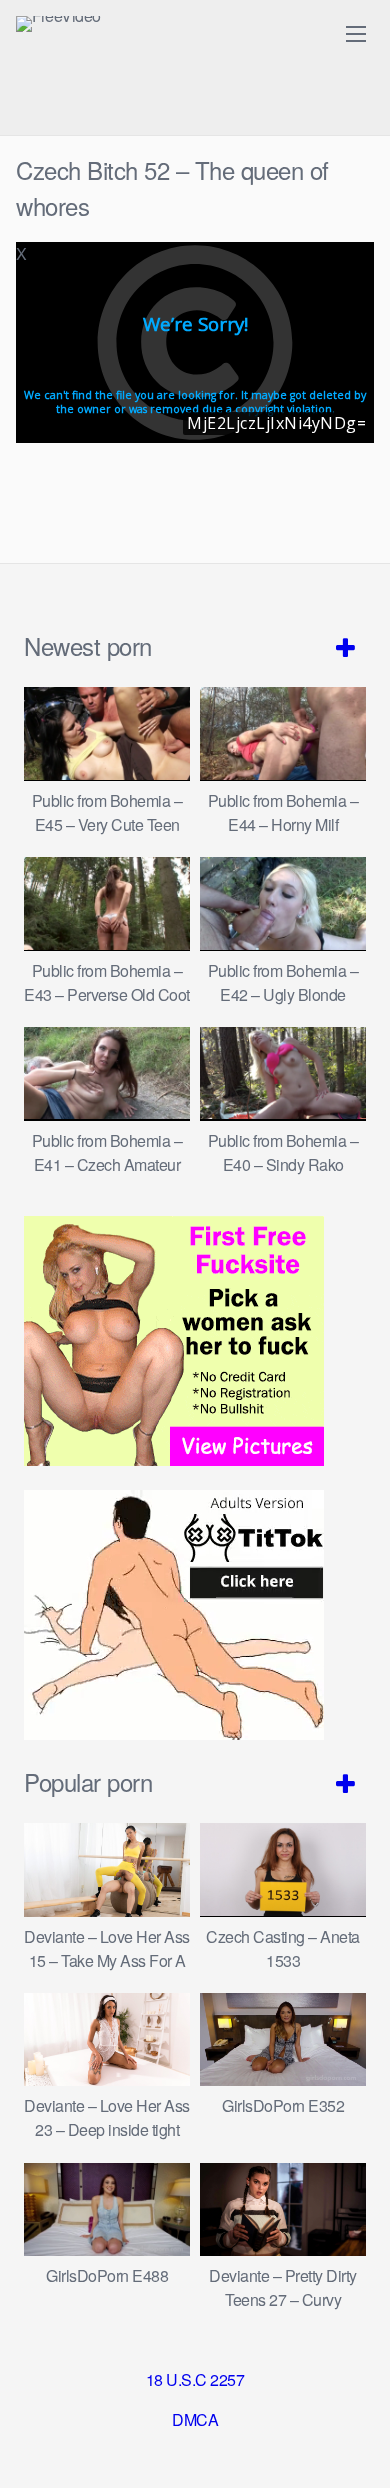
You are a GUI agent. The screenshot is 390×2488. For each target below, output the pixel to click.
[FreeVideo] (58, 24)
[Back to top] (355, 2444)
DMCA (195, 2419)
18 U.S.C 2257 (195, 2379)
